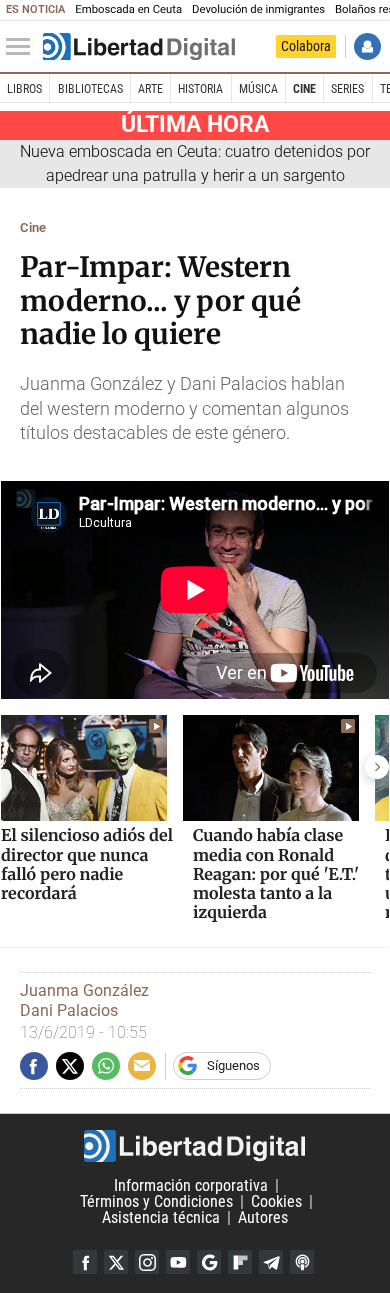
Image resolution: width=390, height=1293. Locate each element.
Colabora (306, 46)
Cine (304, 89)
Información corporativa (191, 1185)
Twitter (116, 1262)
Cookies (276, 1201)
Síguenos (233, 1065)
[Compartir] (34, 1066)
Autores (263, 1217)
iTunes (302, 1262)
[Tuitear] (70, 1066)
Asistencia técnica (161, 1217)
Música (258, 89)
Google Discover (209, 1262)
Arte (150, 89)
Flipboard (240, 1262)
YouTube (178, 1262)
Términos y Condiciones (156, 1201)
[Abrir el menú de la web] (23, 47)
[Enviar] (106, 1066)
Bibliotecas (90, 89)
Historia (200, 89)
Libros (24, 89)
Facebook (85, 1262)
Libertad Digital (195, 1146)
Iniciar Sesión (367, 46)
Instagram (147, 1262)
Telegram (271, 1262)
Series (347, 89)
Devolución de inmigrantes (258, 9)
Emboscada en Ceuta (128, 9)
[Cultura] (139, 47)
